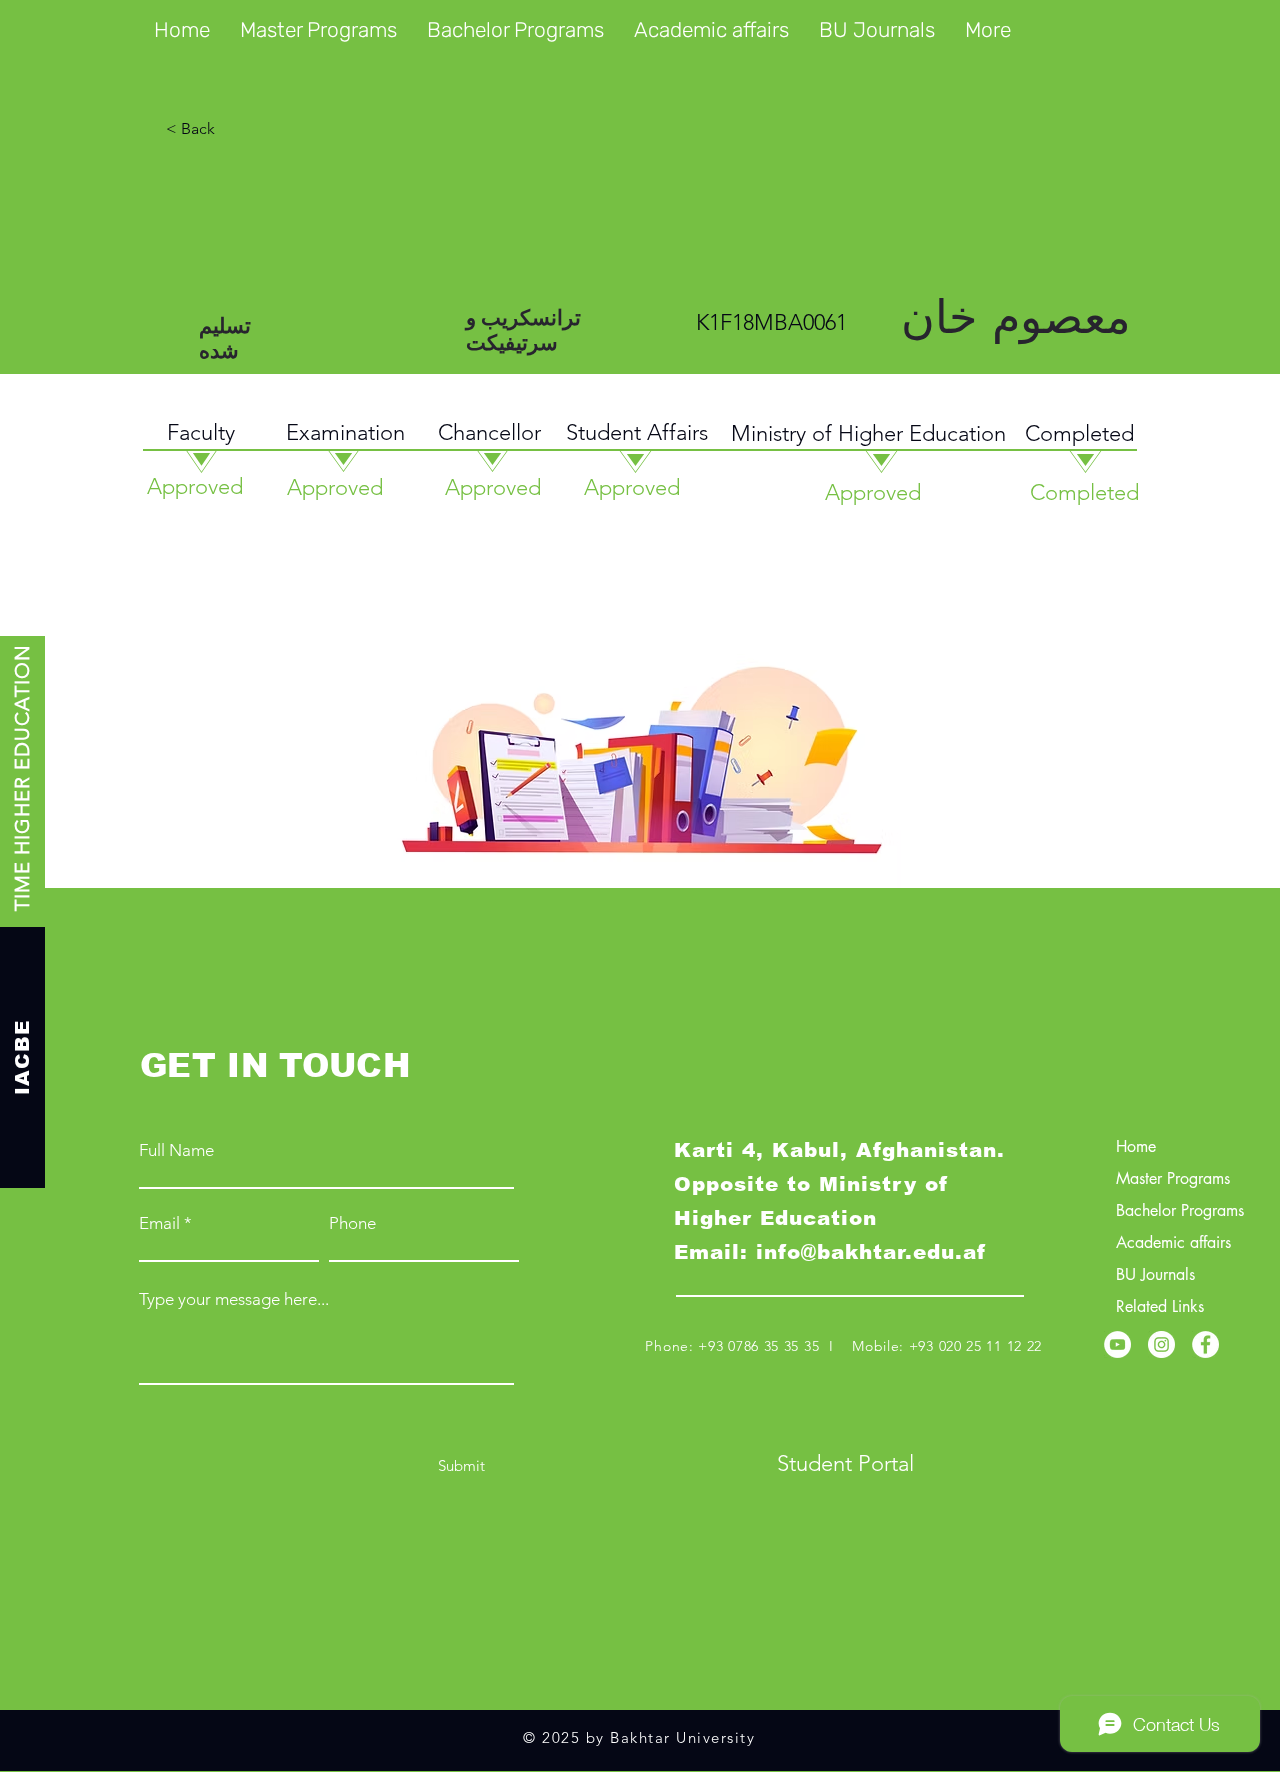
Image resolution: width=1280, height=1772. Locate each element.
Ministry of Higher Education (868, 433)
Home (1136, 1146)
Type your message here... (234, 1299)
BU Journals (1155, 1274)
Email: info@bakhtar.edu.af (830, 1252)
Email (159, 1223)
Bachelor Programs (1180, 1210)
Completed (1079, 433)
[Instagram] (1161, 1344)
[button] (318, 30)
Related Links (1160, 1306)
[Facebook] (1205, 1344)
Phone (352, 1223)
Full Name (176, 1150)
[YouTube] (1117, 1344)
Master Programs (1173, 1178)
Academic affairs (1173, 1242)
